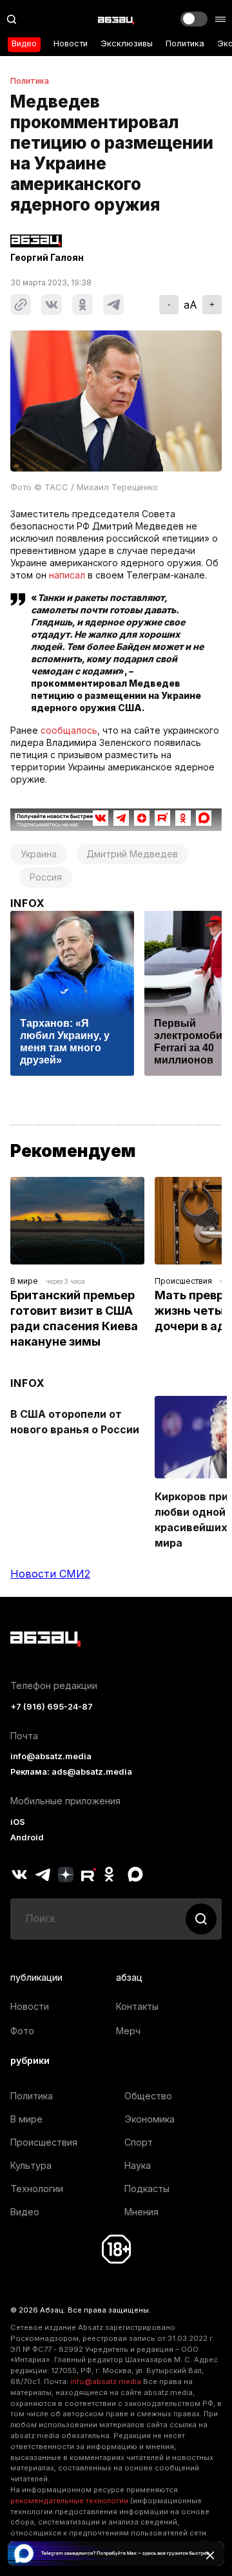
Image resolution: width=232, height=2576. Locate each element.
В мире (24, 1281)
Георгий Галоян (47, 258)
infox (28, 903)
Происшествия (183, 1281)
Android (27, 1837)
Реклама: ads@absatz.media (71, 1772)
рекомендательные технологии (69, 2501)
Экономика (150, 2119)
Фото (22, 2031)
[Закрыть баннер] (210, 2555)
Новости (71, 43)
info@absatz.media (51, 1756)
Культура (31, 2165)
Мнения (141, 2212)
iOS (18, 1822)
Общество (148, 2096)
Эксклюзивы (127, 43)
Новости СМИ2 (50, 1574)
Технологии (37, 2189)
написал (67, 575)
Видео (24, 43)
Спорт (139, 2142)
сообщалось (69, 730)
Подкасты (147, 2189)
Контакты (137, 2006)
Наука (138, 2165)
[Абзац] (116, 19)
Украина (39, 854)
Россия (46, 877)
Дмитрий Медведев (132, 854)
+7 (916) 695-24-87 (52, 1707)
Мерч (128, 2031)
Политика (185, 43)
